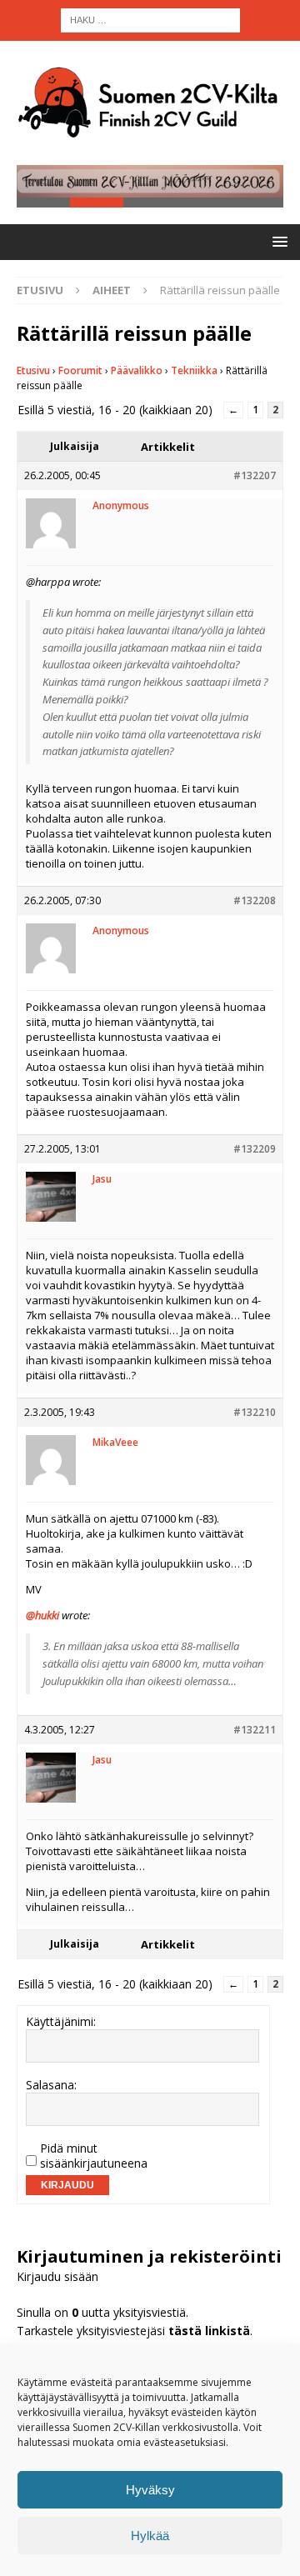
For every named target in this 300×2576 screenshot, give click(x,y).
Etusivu (33, 370)
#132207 (255, 475)
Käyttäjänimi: (61, 2022)
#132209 (255, 1149)
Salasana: (51, 2085)
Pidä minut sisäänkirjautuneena (94, 2156)
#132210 (255, 1412)
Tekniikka (194, 370)
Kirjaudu (67, 2185)
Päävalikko (137, 370)
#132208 (255, 900)
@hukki (42, 1615)
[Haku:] (150, 19)
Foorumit (80, 370)
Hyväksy (150, 2490)
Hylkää (150, 2536)
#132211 (255, 1730)
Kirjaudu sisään (57, 2276)
